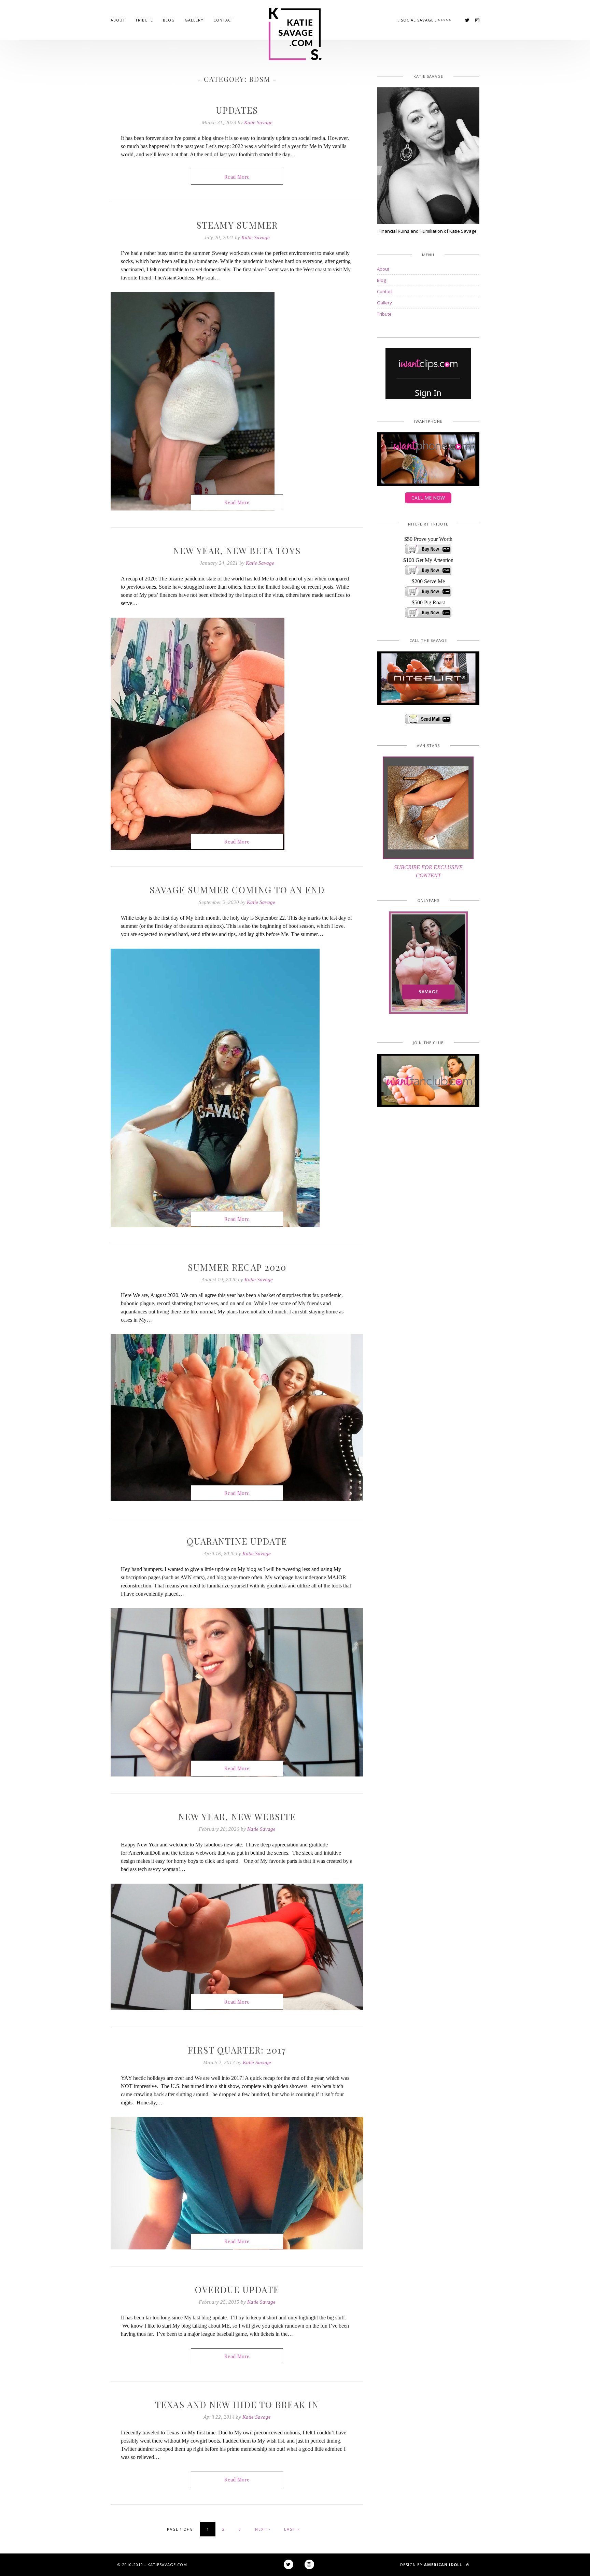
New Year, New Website (237, 1817)
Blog (169, 20)
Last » (292, 2529)
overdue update (237, 2290)
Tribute (144, 20)
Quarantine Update (237, 1541)
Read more (237, 177)
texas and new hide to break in (237, 2405)
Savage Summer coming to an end (237, 890)
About (118, 20)
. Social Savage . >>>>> (425, 20)
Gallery (194, 20)
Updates (237, 110)
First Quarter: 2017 (237, 2050)
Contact (223, 20)
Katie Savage (258, 123)
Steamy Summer (237, 225)
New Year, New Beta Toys (237, 551)
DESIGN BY (431, 2565)
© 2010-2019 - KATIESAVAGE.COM (152, 2565)
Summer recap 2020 (237, 1267)
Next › (263, 2529)
